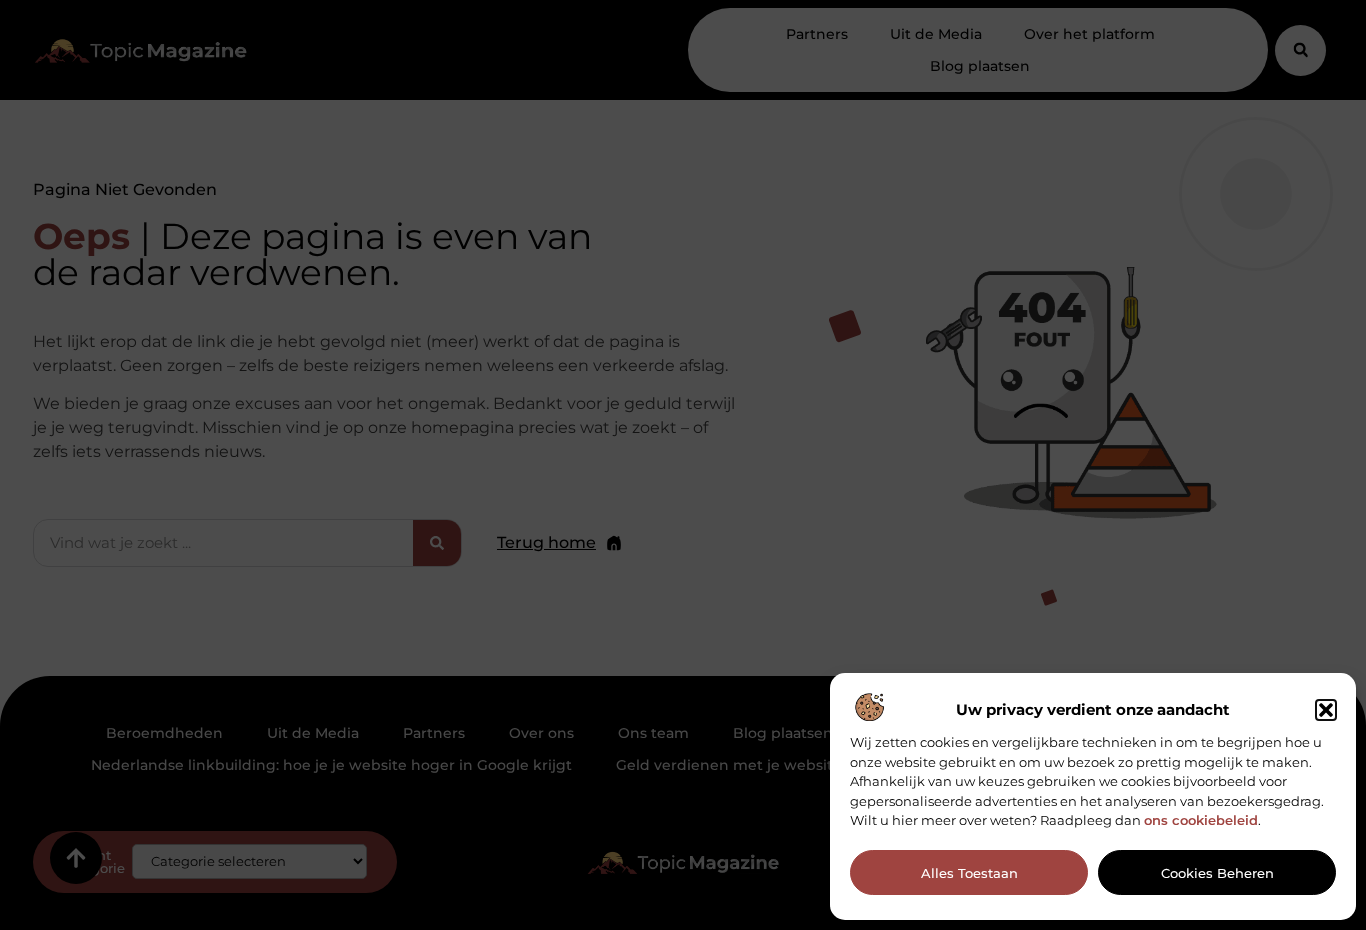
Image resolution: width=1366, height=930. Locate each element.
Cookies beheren (1217, 873)
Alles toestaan (969, 873)
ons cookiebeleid (1201, 820)
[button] (1326, 710)
